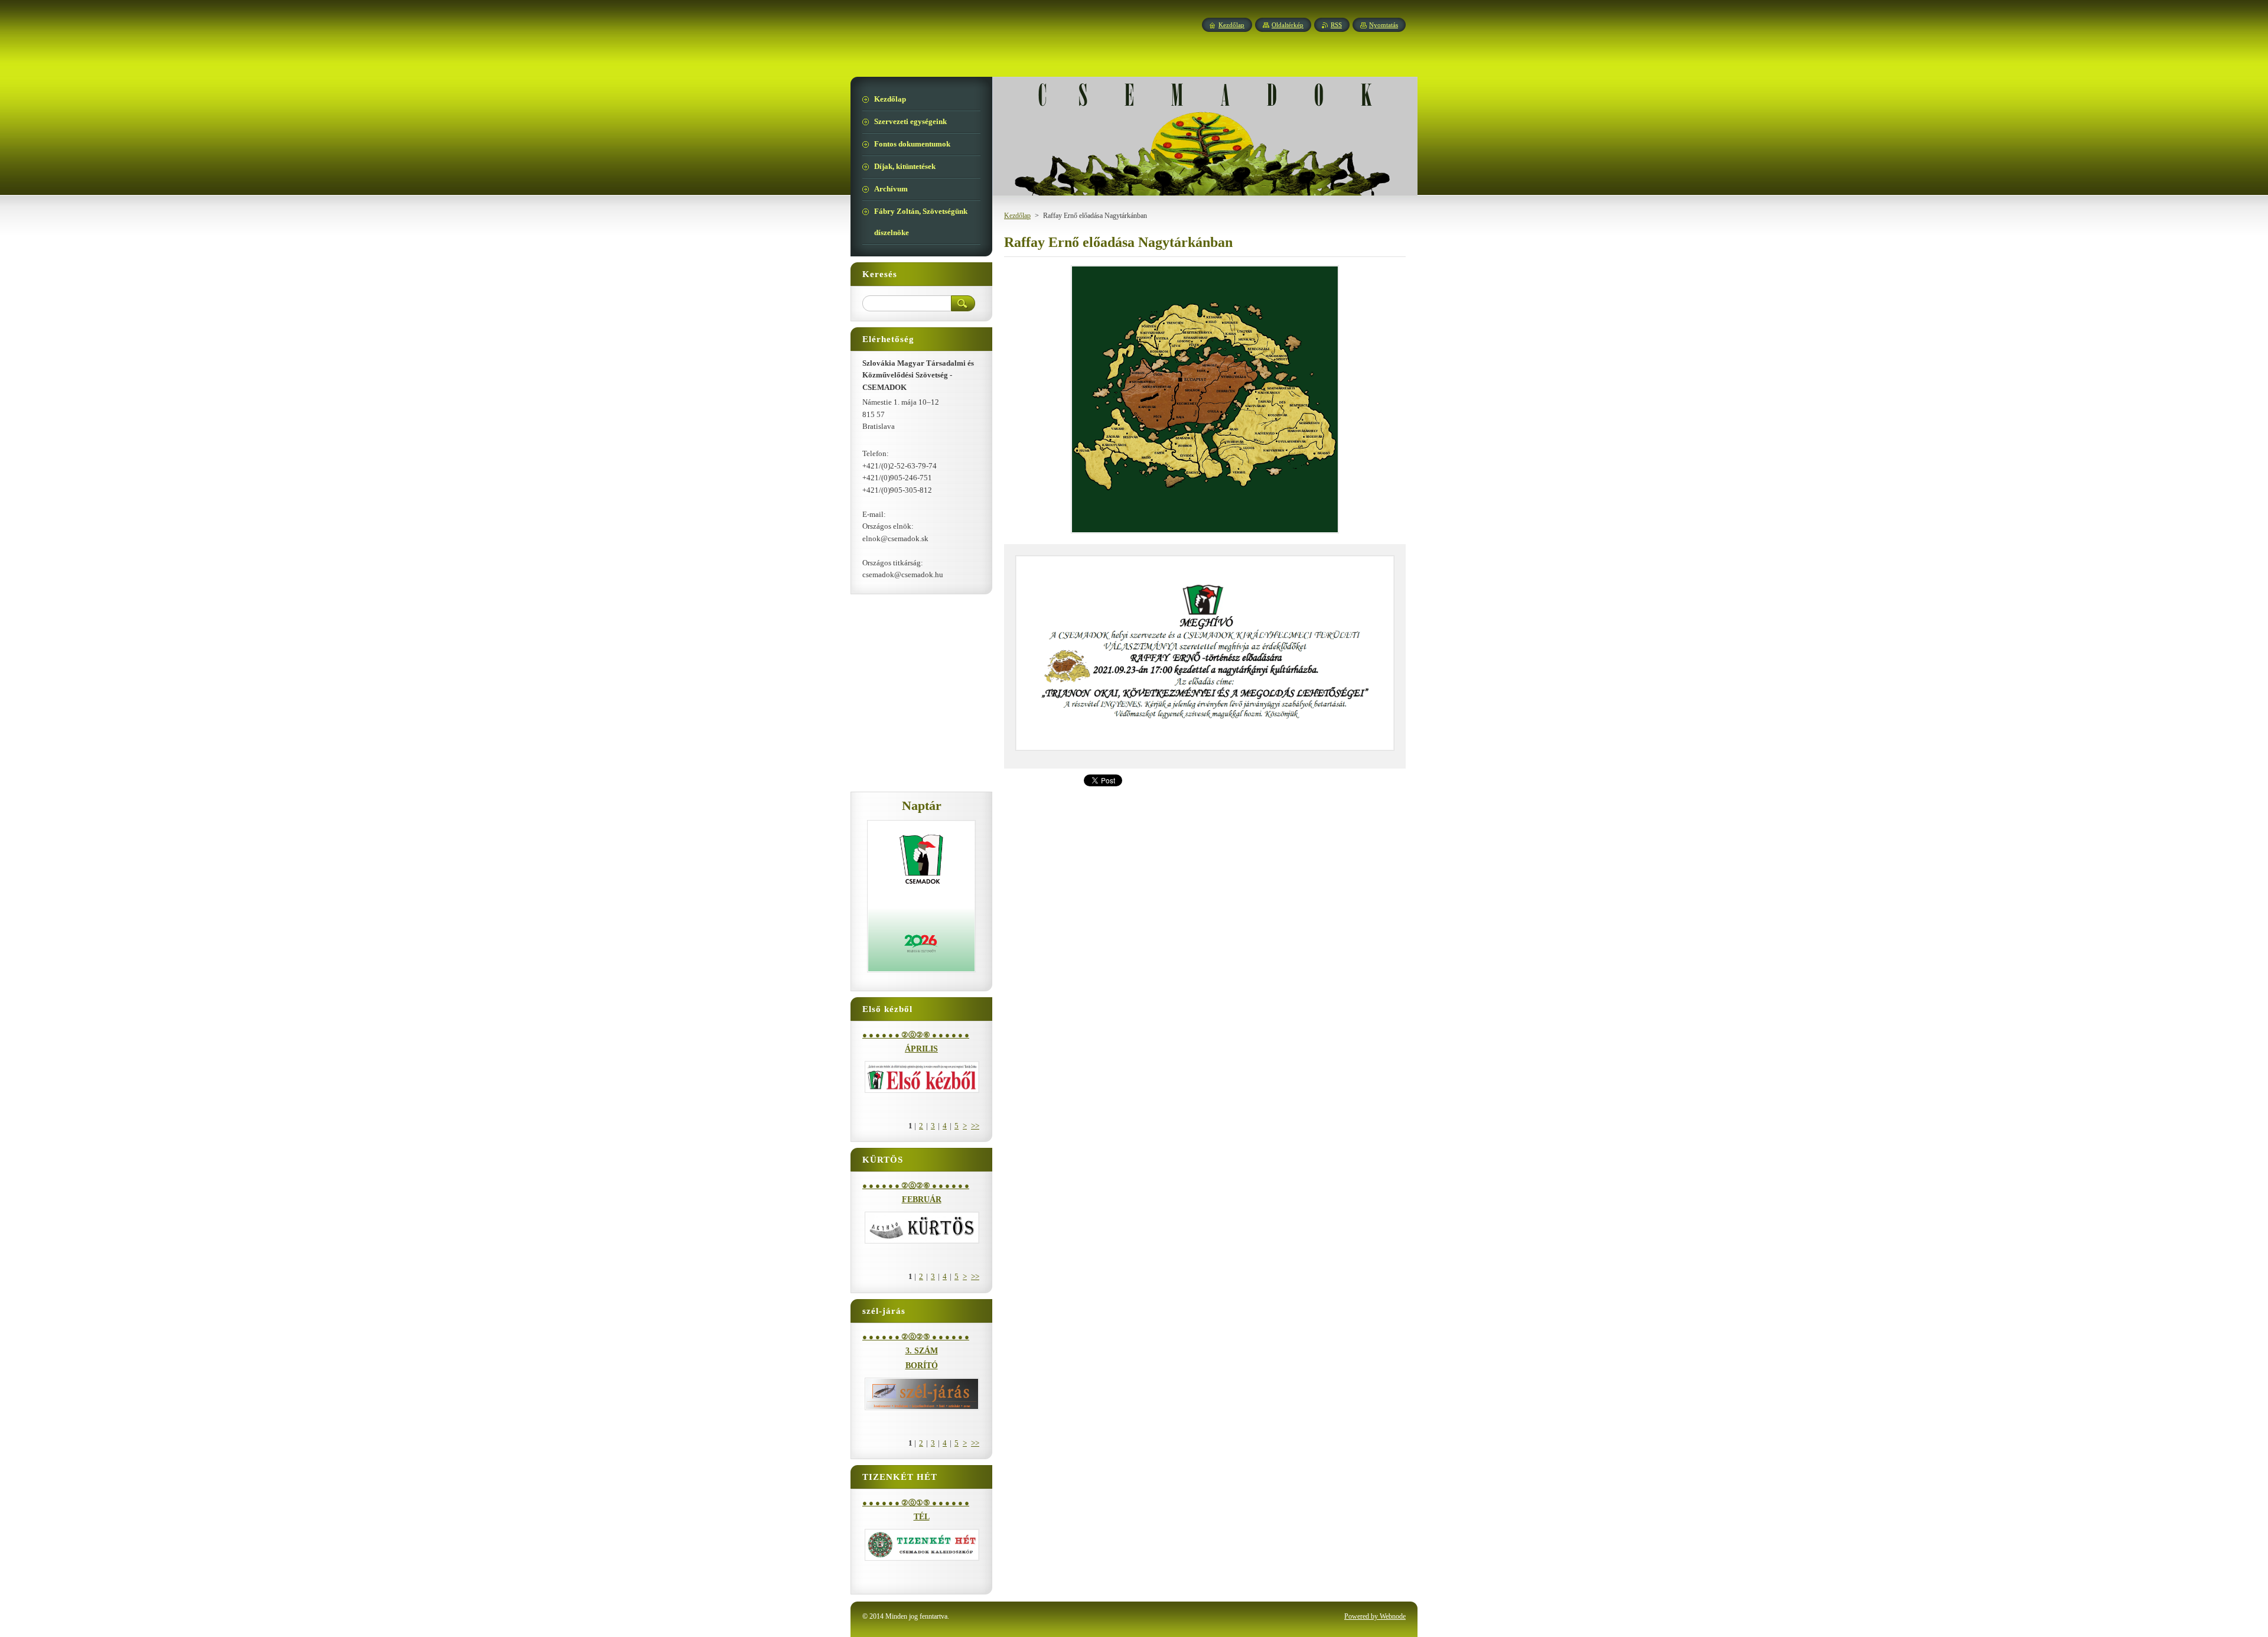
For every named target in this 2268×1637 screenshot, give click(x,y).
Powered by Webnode (1375, 1616)
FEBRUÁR (922, 1200)
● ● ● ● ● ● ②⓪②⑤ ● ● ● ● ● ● (916, 1337)
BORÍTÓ (922, 1366)
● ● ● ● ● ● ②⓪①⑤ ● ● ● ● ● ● (916, 1503)
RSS (1336, 25)
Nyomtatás (1384, 25)
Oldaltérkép (1288, 25)
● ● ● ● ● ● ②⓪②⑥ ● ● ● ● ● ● (916, 1035)
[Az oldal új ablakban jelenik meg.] (1205, 533)
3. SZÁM (922, 1351)
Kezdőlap (1017, 216)
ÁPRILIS (921, 1049)
